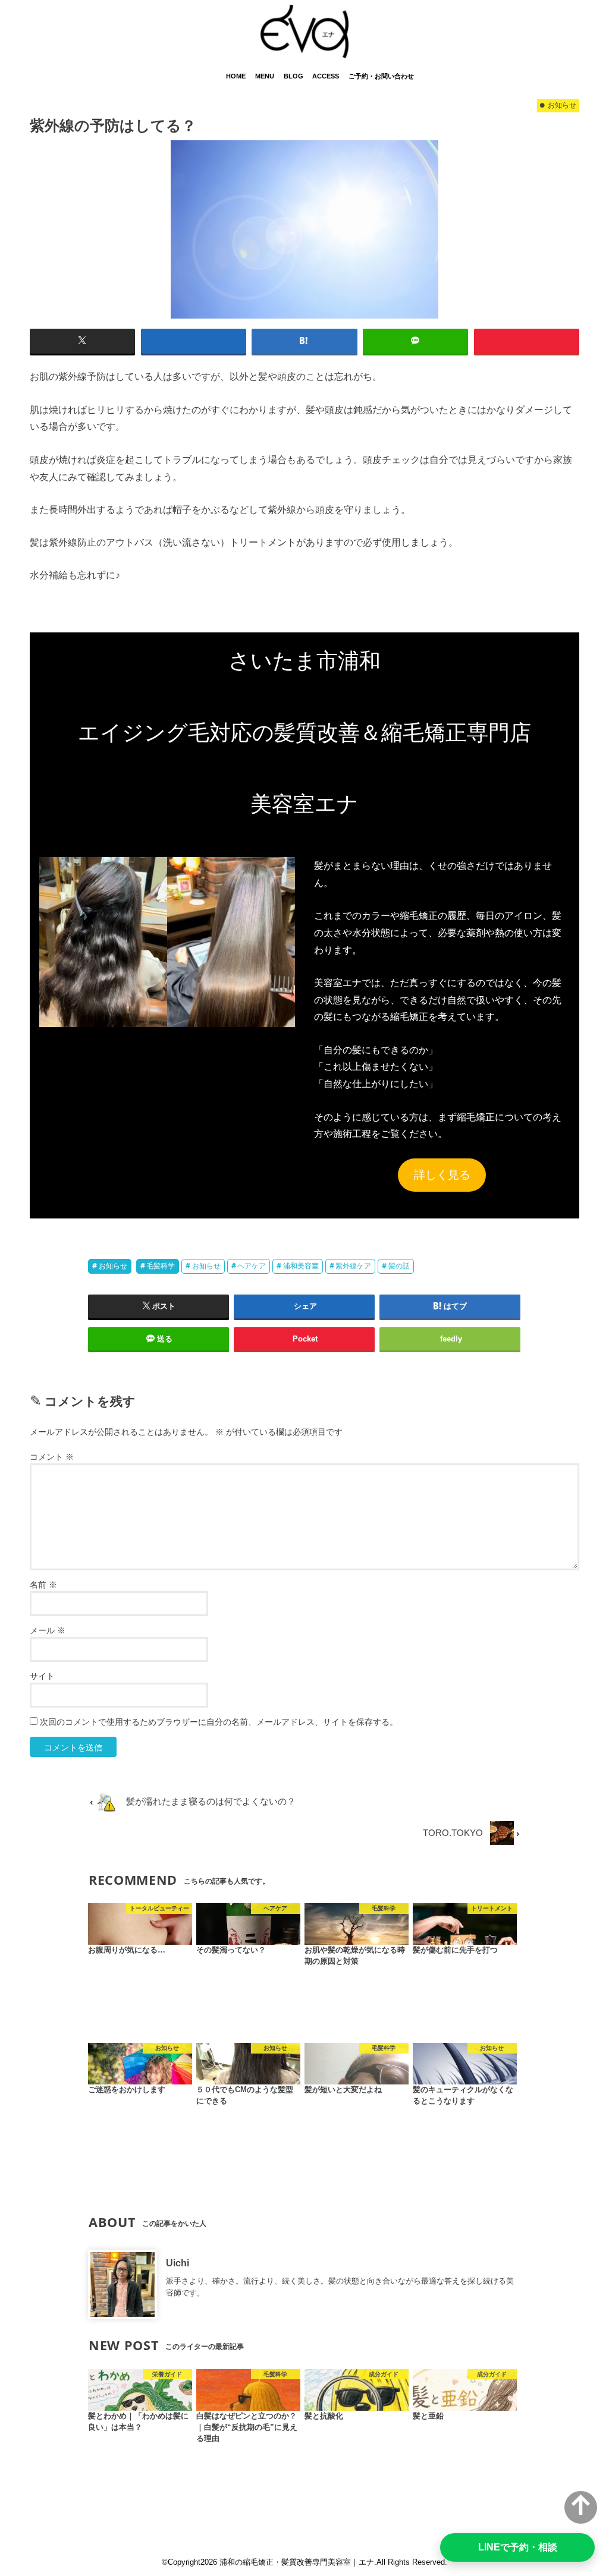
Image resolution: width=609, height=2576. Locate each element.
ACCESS (326, 76)
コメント (52, 1457)
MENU (265, 76)
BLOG (293, 76)
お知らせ (113, 1266)
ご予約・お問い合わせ (381, 76)
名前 (43, 1585)
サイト (42, 1676)
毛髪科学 (161, 1266)
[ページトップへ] (581, 2507)
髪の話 (399, 1266)
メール (48, 1630)
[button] (167, 942)
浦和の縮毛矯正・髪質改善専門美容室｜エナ (297, 2562)
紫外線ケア (353, 1266)
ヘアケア (252, 1266)
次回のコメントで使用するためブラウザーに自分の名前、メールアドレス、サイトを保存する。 (219, 1722)
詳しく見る (442, 1175)
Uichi (178, 2263)
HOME (236, 76)
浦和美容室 (301, 1266)
